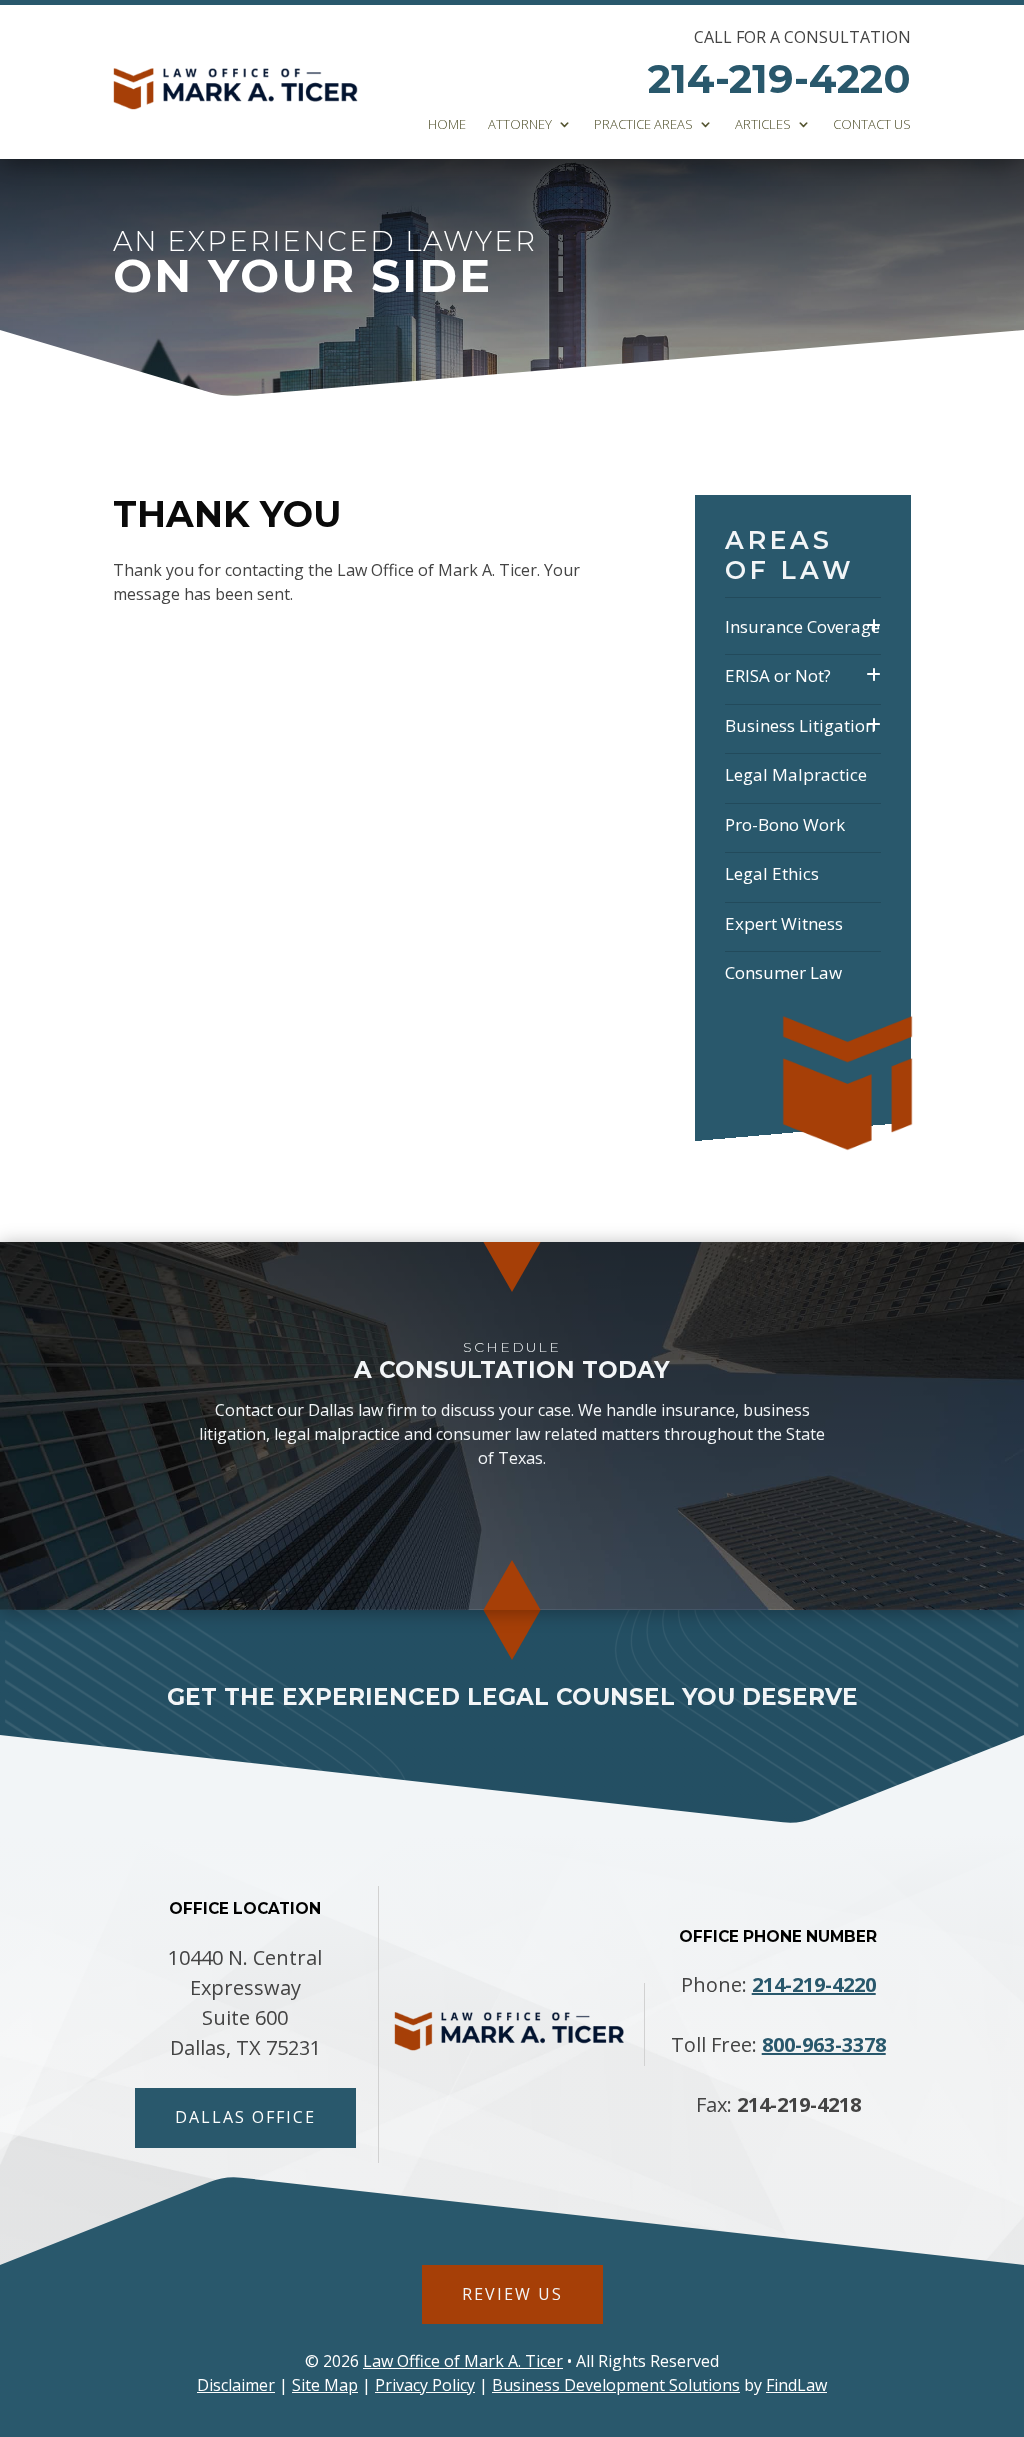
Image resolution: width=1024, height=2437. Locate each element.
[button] (1004, 2292)
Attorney (520, 125)
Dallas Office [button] (245, 2117)
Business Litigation (800, 725)
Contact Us (872, 125)
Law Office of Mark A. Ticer (463, 2361)
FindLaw (796, 2385)
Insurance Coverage (802, 626)
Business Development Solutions (616, 2385)
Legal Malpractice (796, 774)
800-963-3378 (824, 2044)
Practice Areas (643, 125)
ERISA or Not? (778, 675)
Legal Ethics (772, 873)
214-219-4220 (779, 78)
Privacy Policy (425, 2385)
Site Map (325, 2385)
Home (447, 125)
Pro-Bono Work (785, 824)
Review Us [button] (512, 2294)
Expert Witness (784, 923)
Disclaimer (236, 2385)
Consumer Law (783, 972)
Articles (763, 125)
